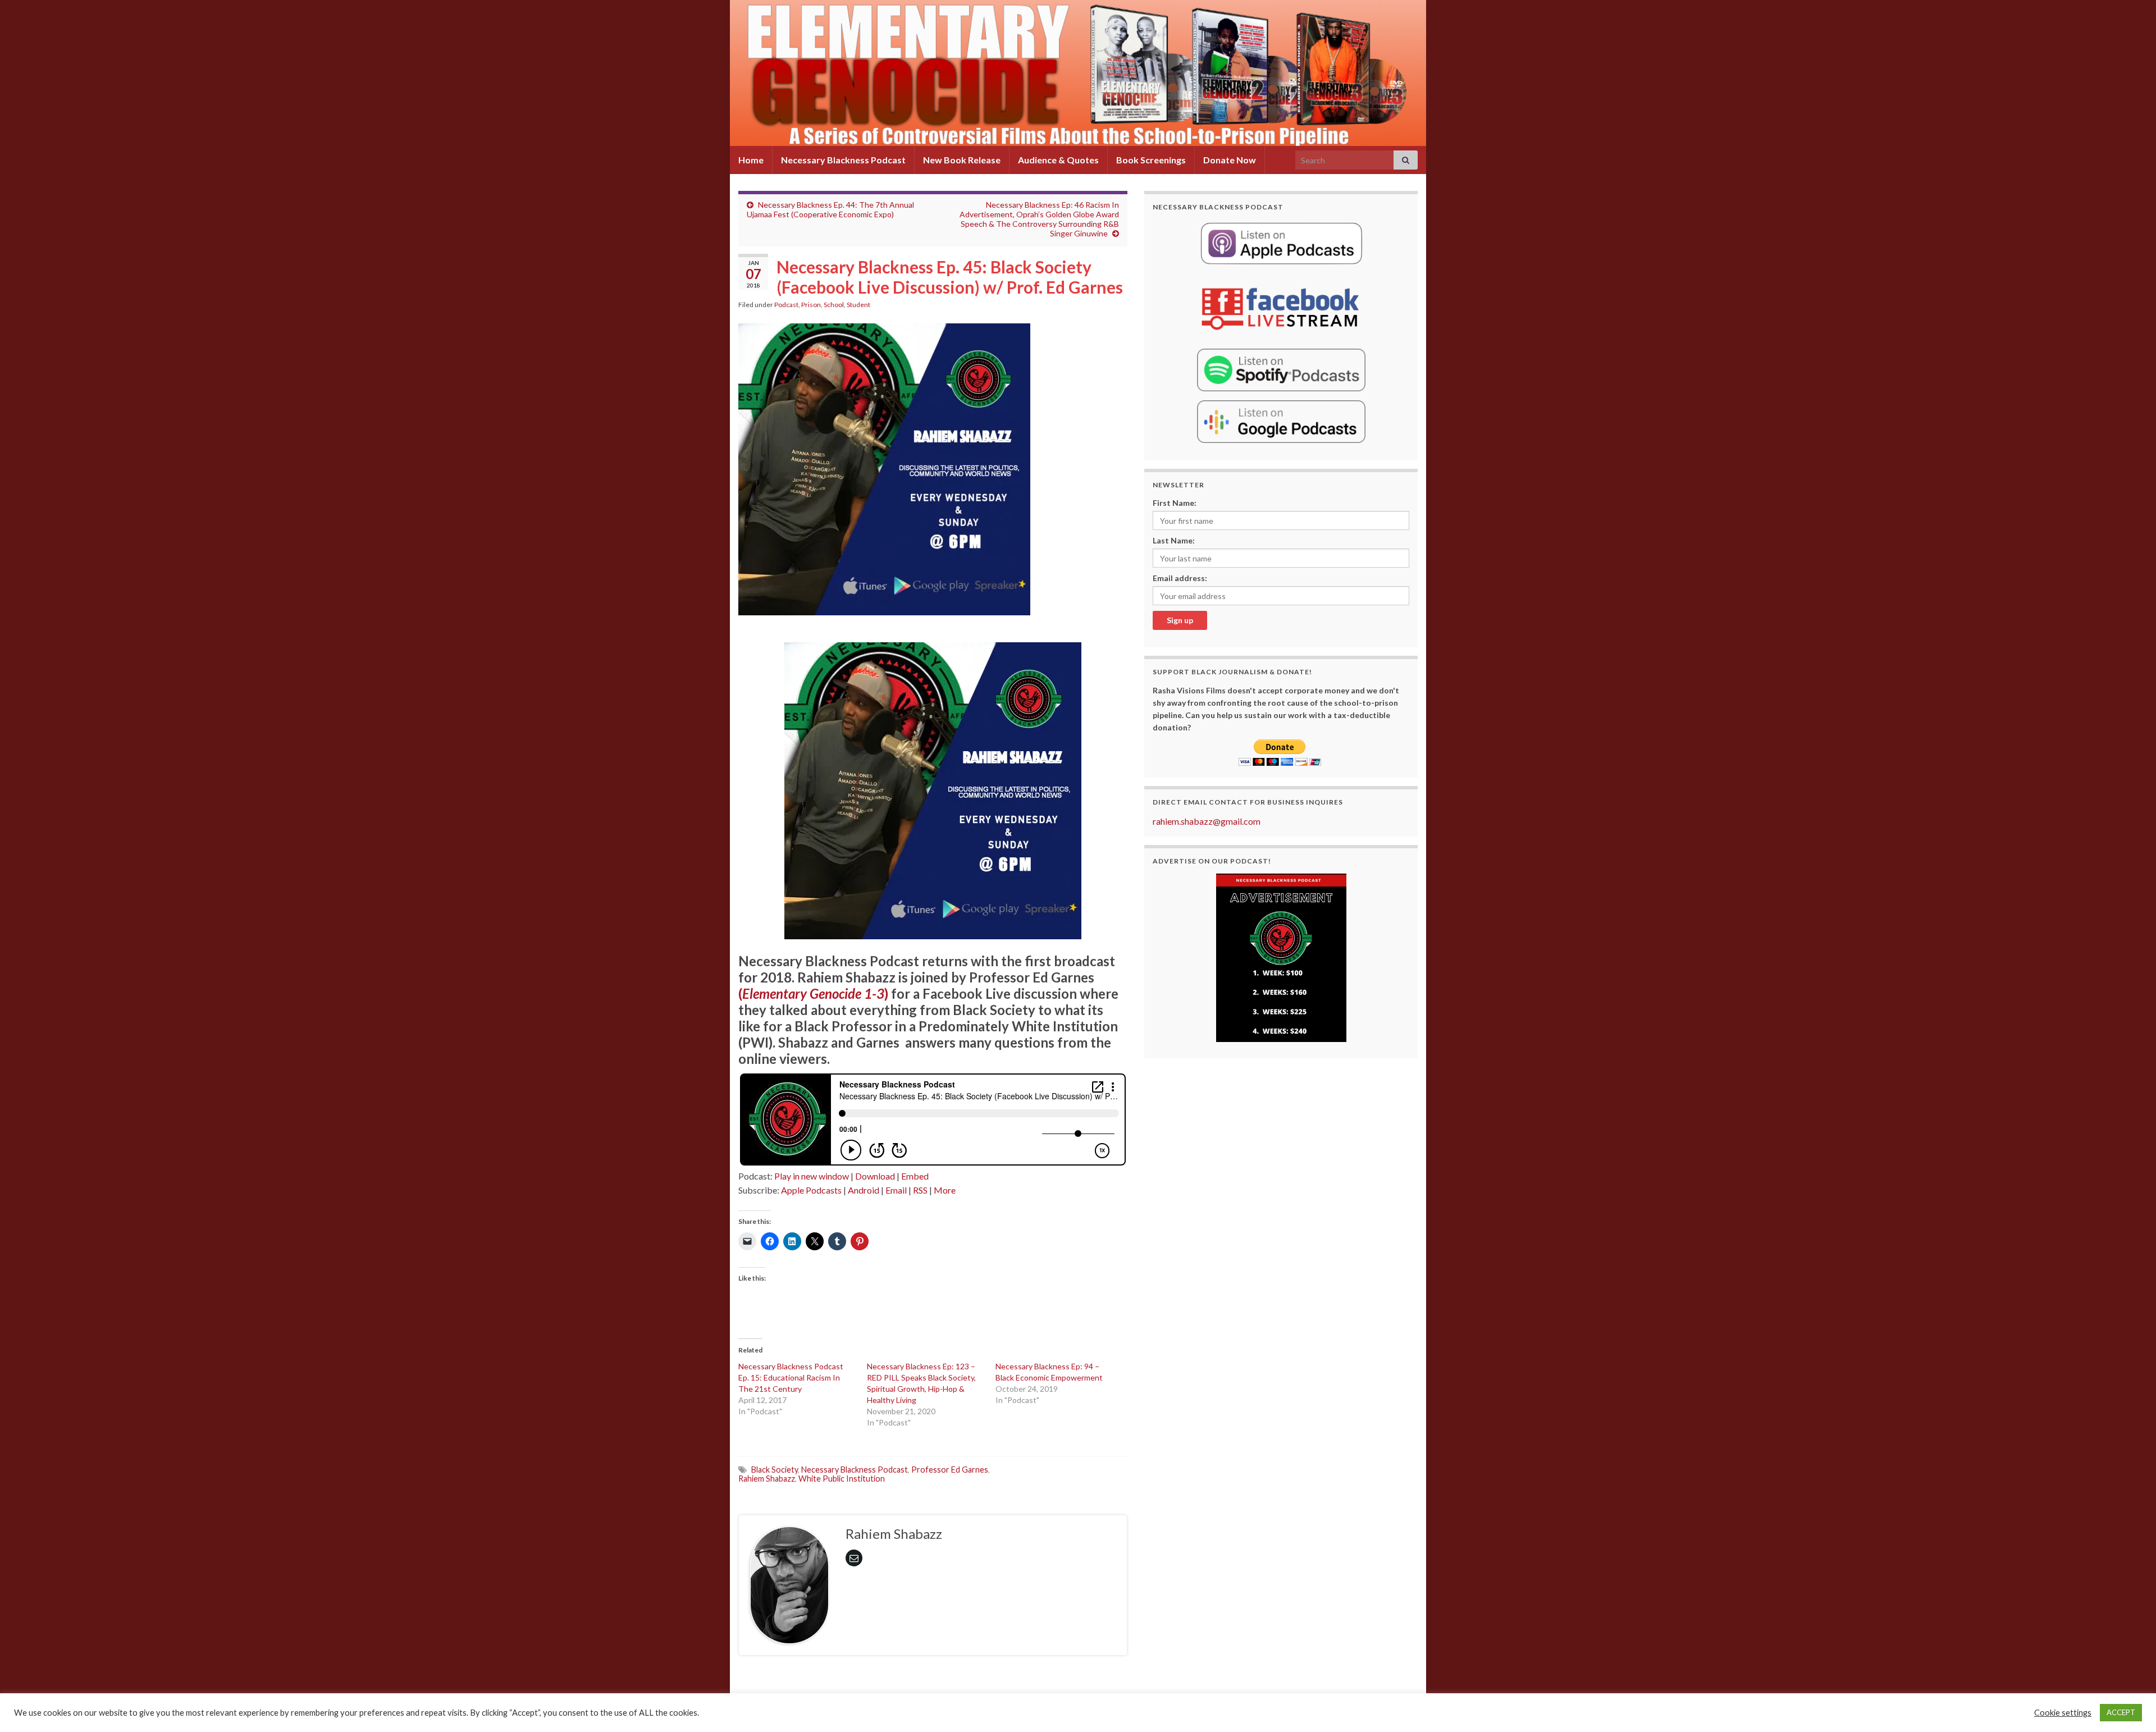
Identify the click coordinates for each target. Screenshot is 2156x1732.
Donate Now (1230, 160)
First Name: (1175, 503)
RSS (920, 1190)
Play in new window (812, 1176)
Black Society (775, 1470)
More (945, 1190)
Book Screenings (1151, 160)
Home (751, 160)
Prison (811, 305)
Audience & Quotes (1058, 160)
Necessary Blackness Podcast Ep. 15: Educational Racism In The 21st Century (791, 1377)
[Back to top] (2131, 1707)
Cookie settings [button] (2063, 1713)
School (834, 305)
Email (896, 1190)
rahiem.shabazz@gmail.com (1207, 821)
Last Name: (1174, 540)
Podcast (786, 305)
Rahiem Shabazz (767, 1479)
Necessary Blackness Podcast (843, 160)
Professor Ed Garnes (950, 1470)
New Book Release (962, 160)
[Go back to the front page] (1078, 73)
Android (864, 1190)
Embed (915, 1176)
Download (875, 1176)
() (813, 993)
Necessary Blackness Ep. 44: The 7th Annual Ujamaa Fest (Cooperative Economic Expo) (830, 209)
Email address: (1180, 578)
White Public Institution (842, 1479)
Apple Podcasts (811, 1190)
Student (858, 305)
